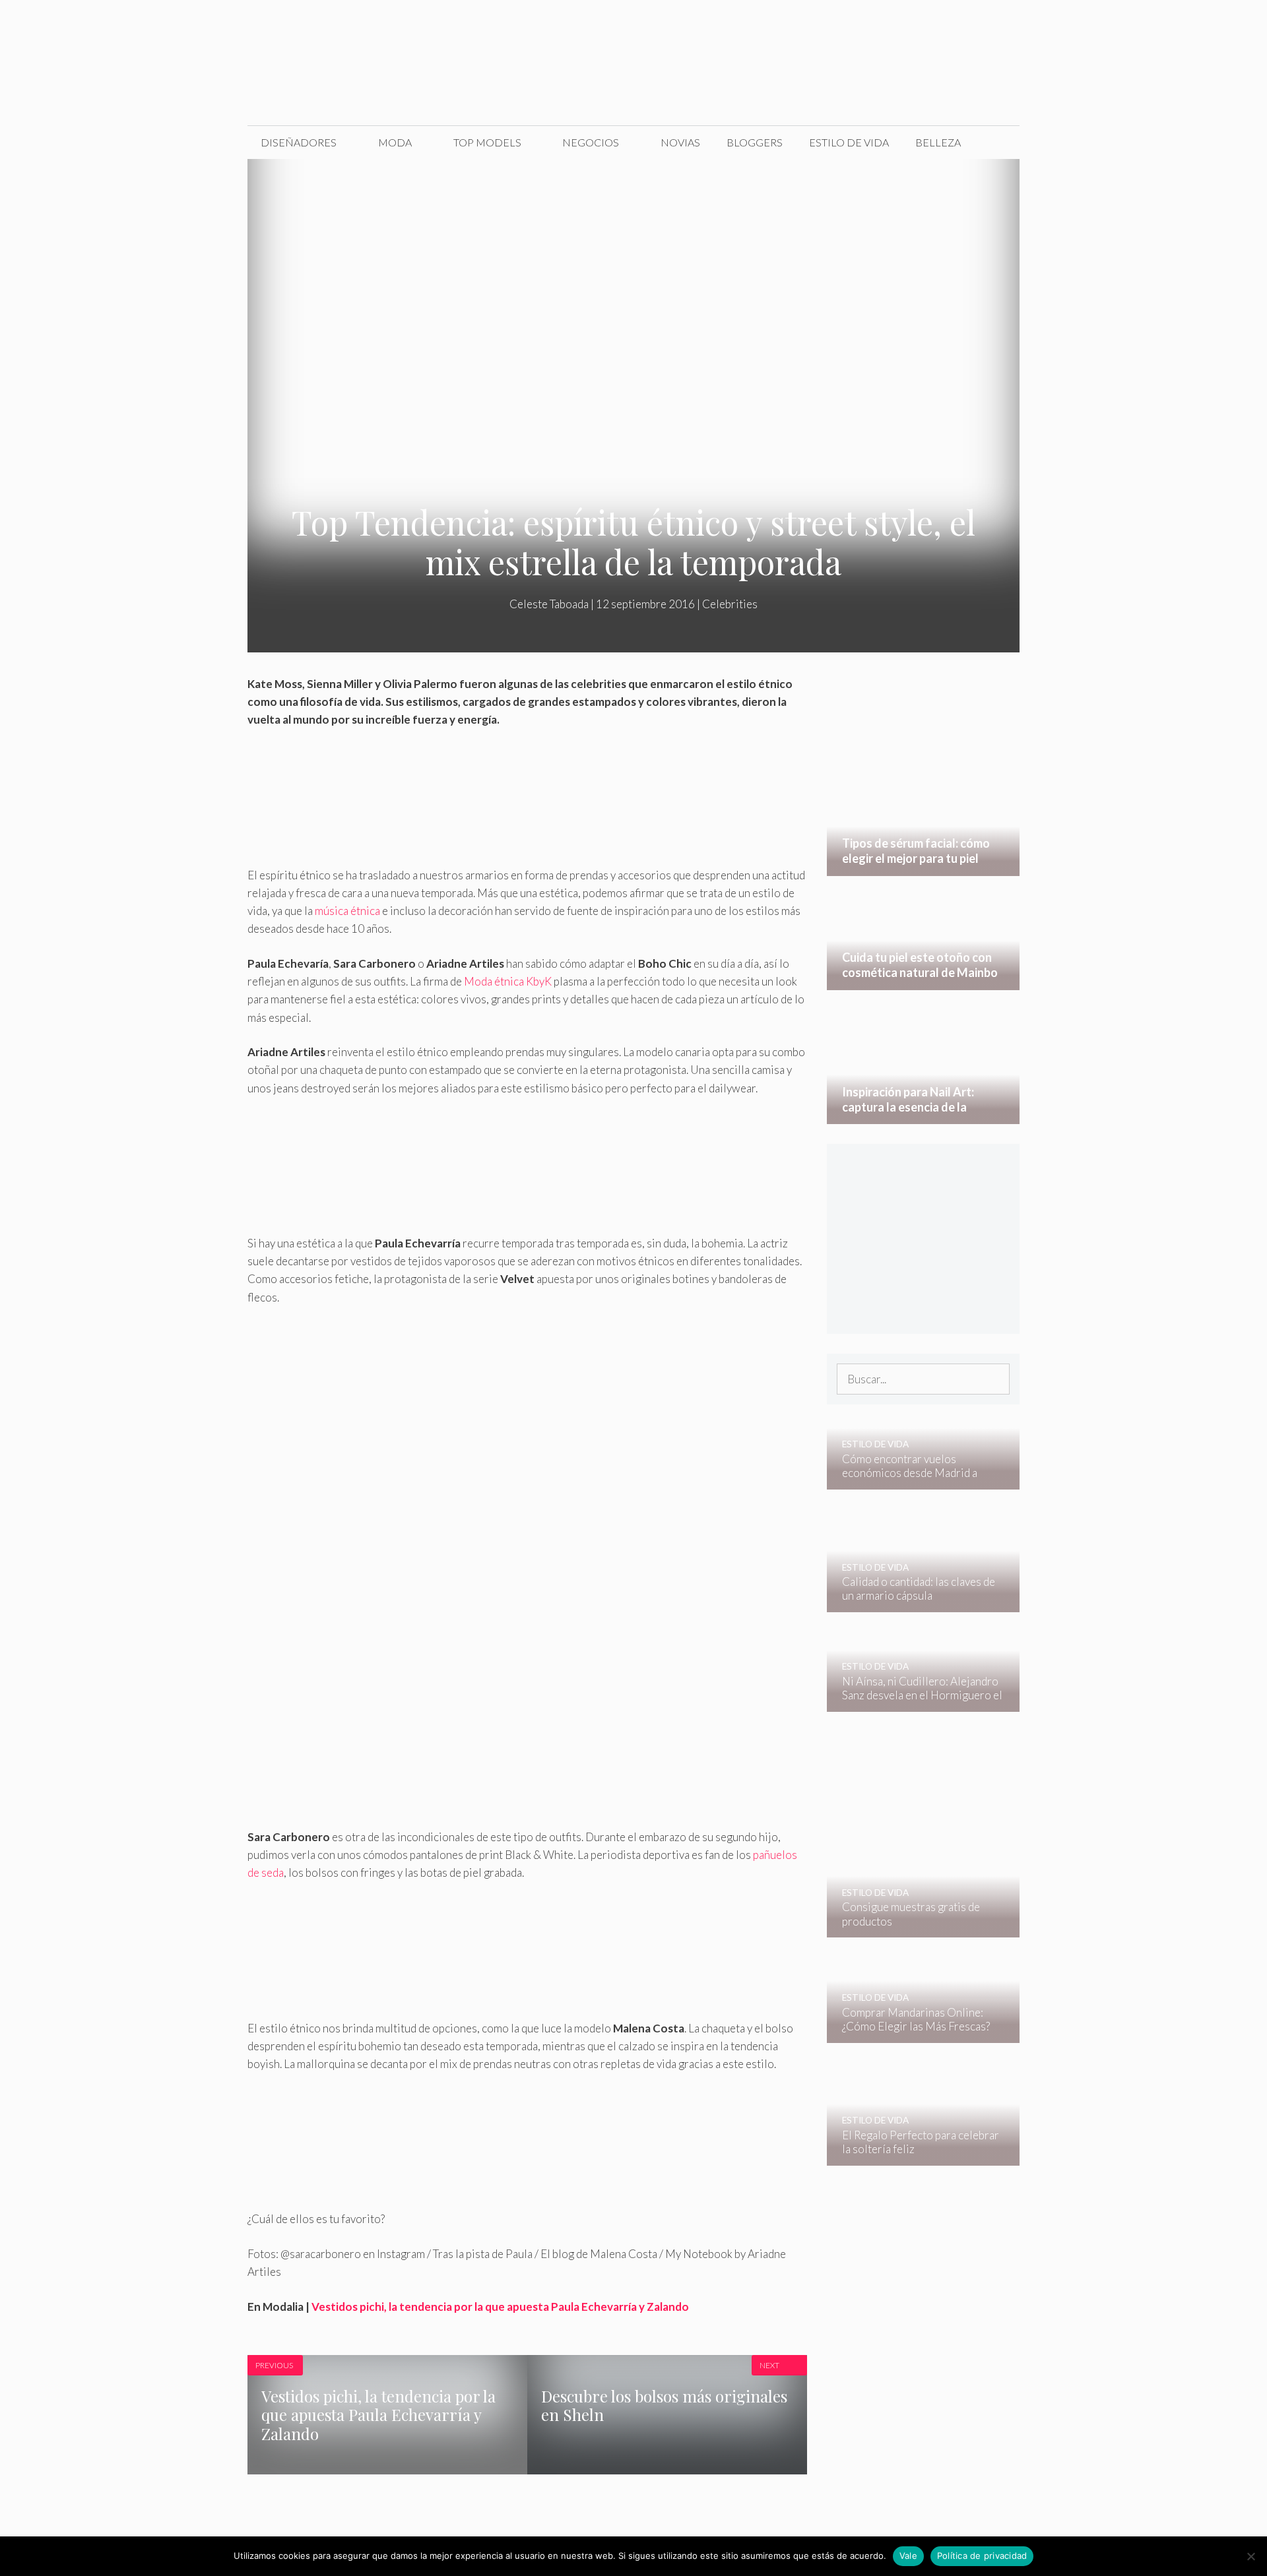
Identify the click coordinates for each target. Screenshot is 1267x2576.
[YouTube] (969, 25)
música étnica (348, 911)
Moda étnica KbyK (508, 981)
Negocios (591, 142)
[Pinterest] (996, 25)
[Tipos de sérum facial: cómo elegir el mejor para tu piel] (924, 867)
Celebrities (730, 604)
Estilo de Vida (849, 142)
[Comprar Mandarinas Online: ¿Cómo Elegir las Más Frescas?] (915, 2033)
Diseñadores (299, 142)
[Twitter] (913, 25)
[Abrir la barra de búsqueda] (999, 142)
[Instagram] (941, 25)
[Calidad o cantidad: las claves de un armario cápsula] (915, 1603)
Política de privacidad (982, 2556)
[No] (1251, 2556)
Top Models (487, 142)
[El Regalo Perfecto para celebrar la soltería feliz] (915, 2157)
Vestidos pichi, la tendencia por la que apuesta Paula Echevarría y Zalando (500, 2307)
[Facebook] (886, 25)
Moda (395, 142)
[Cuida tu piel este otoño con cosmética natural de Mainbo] (924, 981)
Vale (908, 2556)
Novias (680, 142)
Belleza (938, 142)
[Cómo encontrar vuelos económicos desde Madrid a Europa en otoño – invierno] (915, 1481)
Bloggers (755, 142)
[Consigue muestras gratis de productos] (915, 1929)
